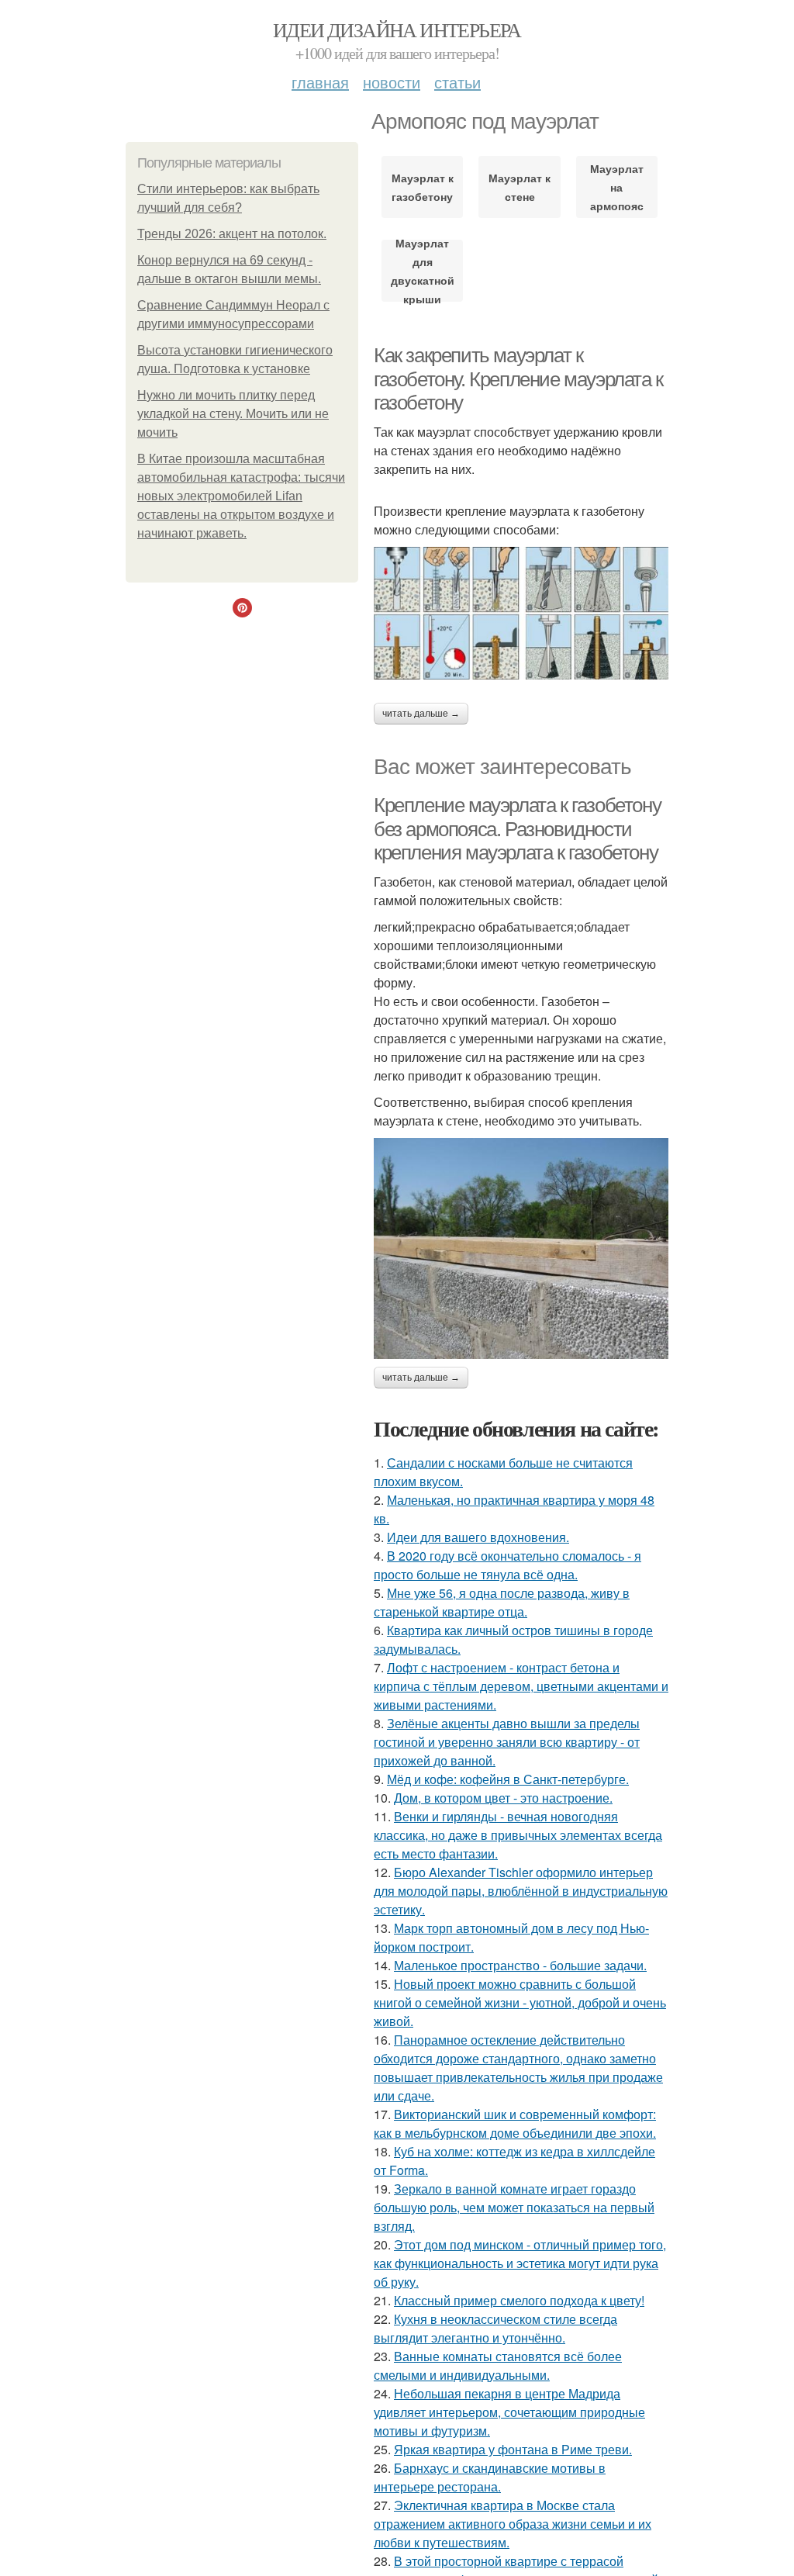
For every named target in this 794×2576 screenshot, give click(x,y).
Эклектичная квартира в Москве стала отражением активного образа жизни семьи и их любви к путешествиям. (513, 2524)
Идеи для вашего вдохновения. (478, 1537)
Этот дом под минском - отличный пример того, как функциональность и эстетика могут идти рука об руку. (520, 2263)
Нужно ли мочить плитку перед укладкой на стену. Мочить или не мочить (233, 414)
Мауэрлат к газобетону (423, 187)
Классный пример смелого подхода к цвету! (519, 2300)
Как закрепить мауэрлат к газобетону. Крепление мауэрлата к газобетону (518, 379)
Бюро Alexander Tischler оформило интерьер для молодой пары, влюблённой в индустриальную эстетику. (521, 1891)
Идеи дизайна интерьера (397, 29)
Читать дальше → (421, 714)
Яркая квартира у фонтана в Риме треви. (513, 2449)
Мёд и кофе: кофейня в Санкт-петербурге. (508, 1779)
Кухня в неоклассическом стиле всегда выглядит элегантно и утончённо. (495, 2328)
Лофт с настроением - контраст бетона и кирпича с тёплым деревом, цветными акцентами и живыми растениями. (521, 1686)
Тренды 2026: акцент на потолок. (232, 234)
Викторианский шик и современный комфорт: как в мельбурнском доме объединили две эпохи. (515, 2123)
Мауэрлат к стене (520, 187)
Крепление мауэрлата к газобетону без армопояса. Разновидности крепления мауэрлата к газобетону (517, 829)
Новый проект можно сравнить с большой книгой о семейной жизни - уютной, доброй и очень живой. (520, 2002)
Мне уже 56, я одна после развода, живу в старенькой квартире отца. (502, 1602)
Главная (320, 82)
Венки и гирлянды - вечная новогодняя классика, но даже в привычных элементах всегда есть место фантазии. (518, 1835)
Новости (392, 82)
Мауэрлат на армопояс (617, 187)
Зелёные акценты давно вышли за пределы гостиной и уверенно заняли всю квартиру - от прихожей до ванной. (507, 1742)
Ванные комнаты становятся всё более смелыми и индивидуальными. (498, 2365)
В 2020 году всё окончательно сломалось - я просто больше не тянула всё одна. (507, 1565)
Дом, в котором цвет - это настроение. (503, 1798)
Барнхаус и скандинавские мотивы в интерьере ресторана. (490, 2477)
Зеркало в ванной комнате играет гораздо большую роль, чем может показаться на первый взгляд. (514, 2207)
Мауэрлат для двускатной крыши (423, 271)
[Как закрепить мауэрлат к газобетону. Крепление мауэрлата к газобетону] (521, 613)
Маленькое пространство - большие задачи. (520, 1965)
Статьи (457, 82)
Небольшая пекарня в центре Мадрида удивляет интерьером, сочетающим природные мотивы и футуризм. (509, 2412)
